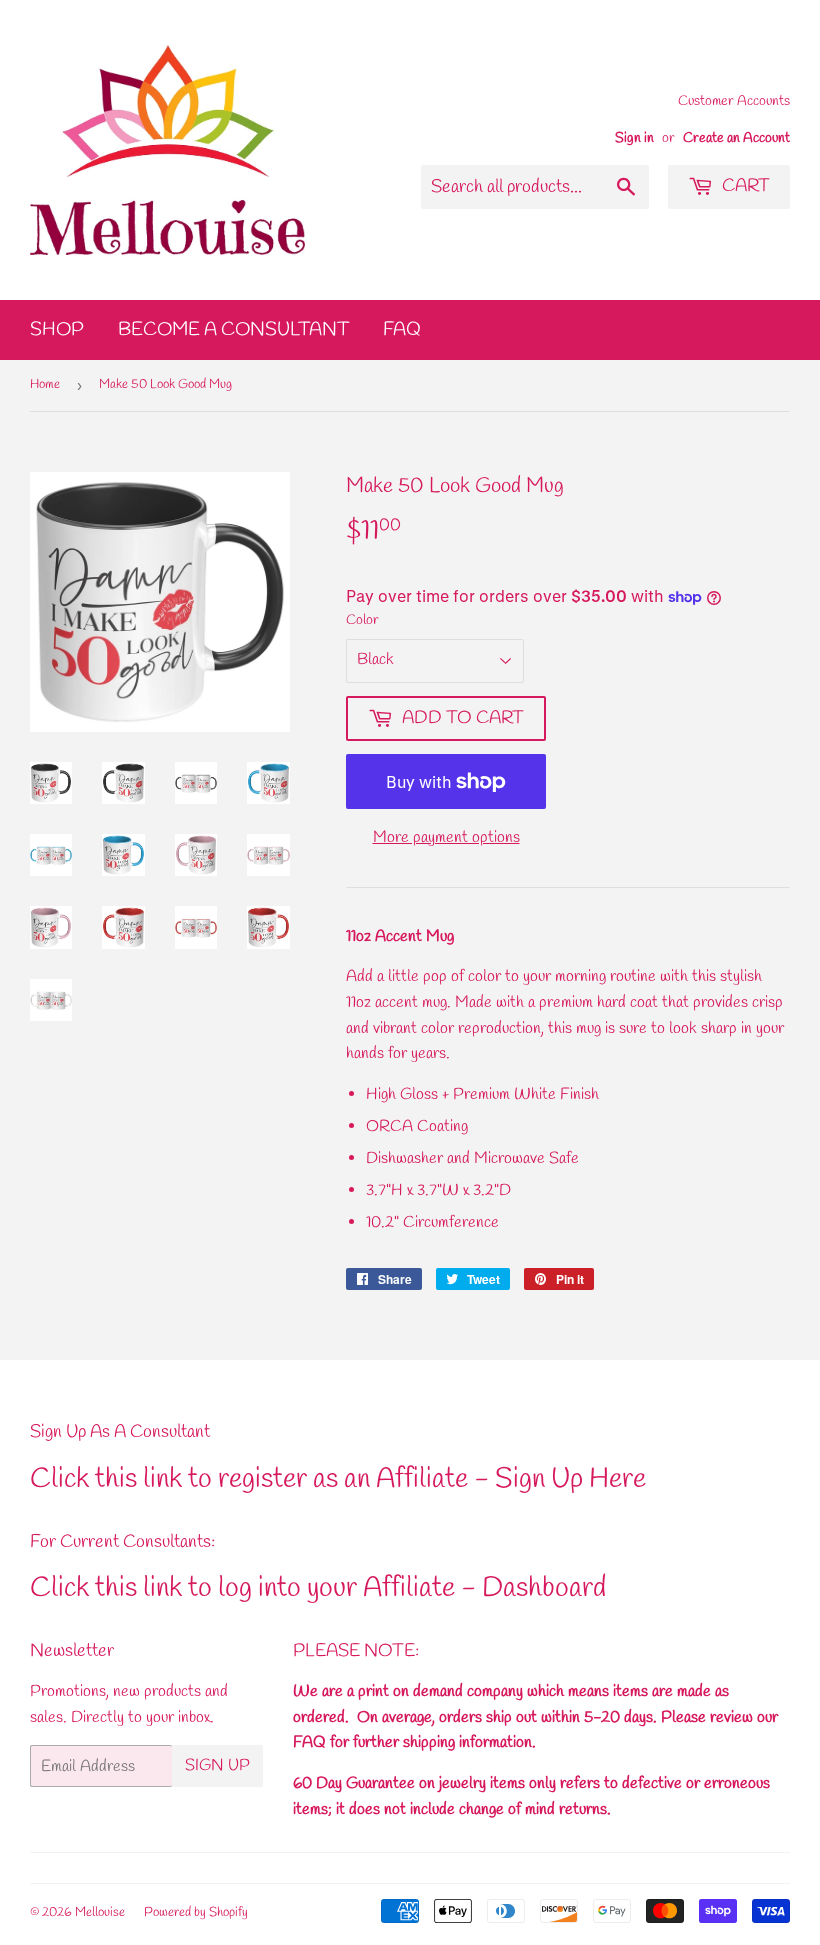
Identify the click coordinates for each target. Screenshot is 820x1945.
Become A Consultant (233, 330)
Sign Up (217, 1765)
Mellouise (100, 1912)
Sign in (634, 138)
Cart (744, 186)
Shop (57, 330)
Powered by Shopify (196, 1912)
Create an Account (736, 138)
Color (362, 620)
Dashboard (544, 1588)
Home (45, 384)
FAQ (402, 330)
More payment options (446, 837)
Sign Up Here (570, 1479)
